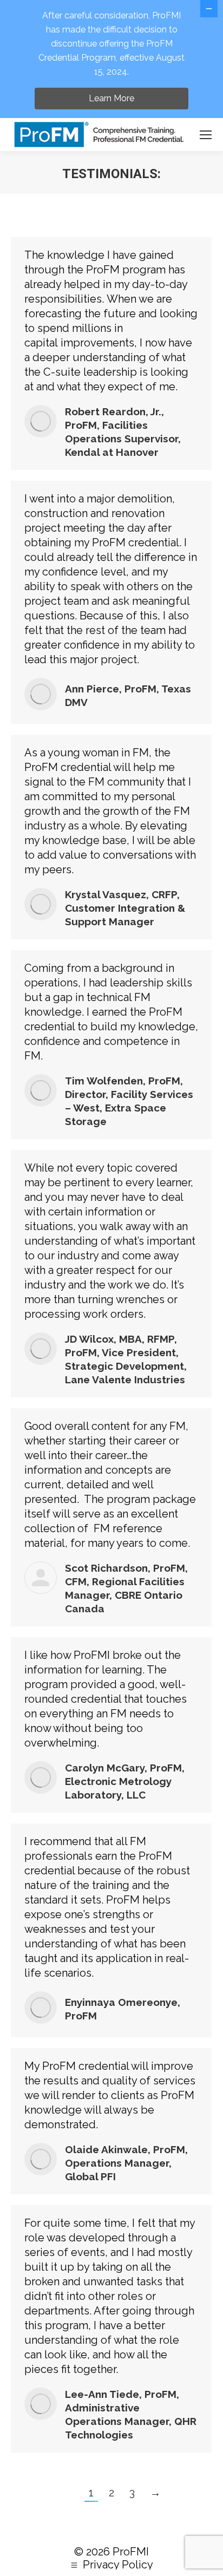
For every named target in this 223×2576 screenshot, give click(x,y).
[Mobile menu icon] (206, 135)
